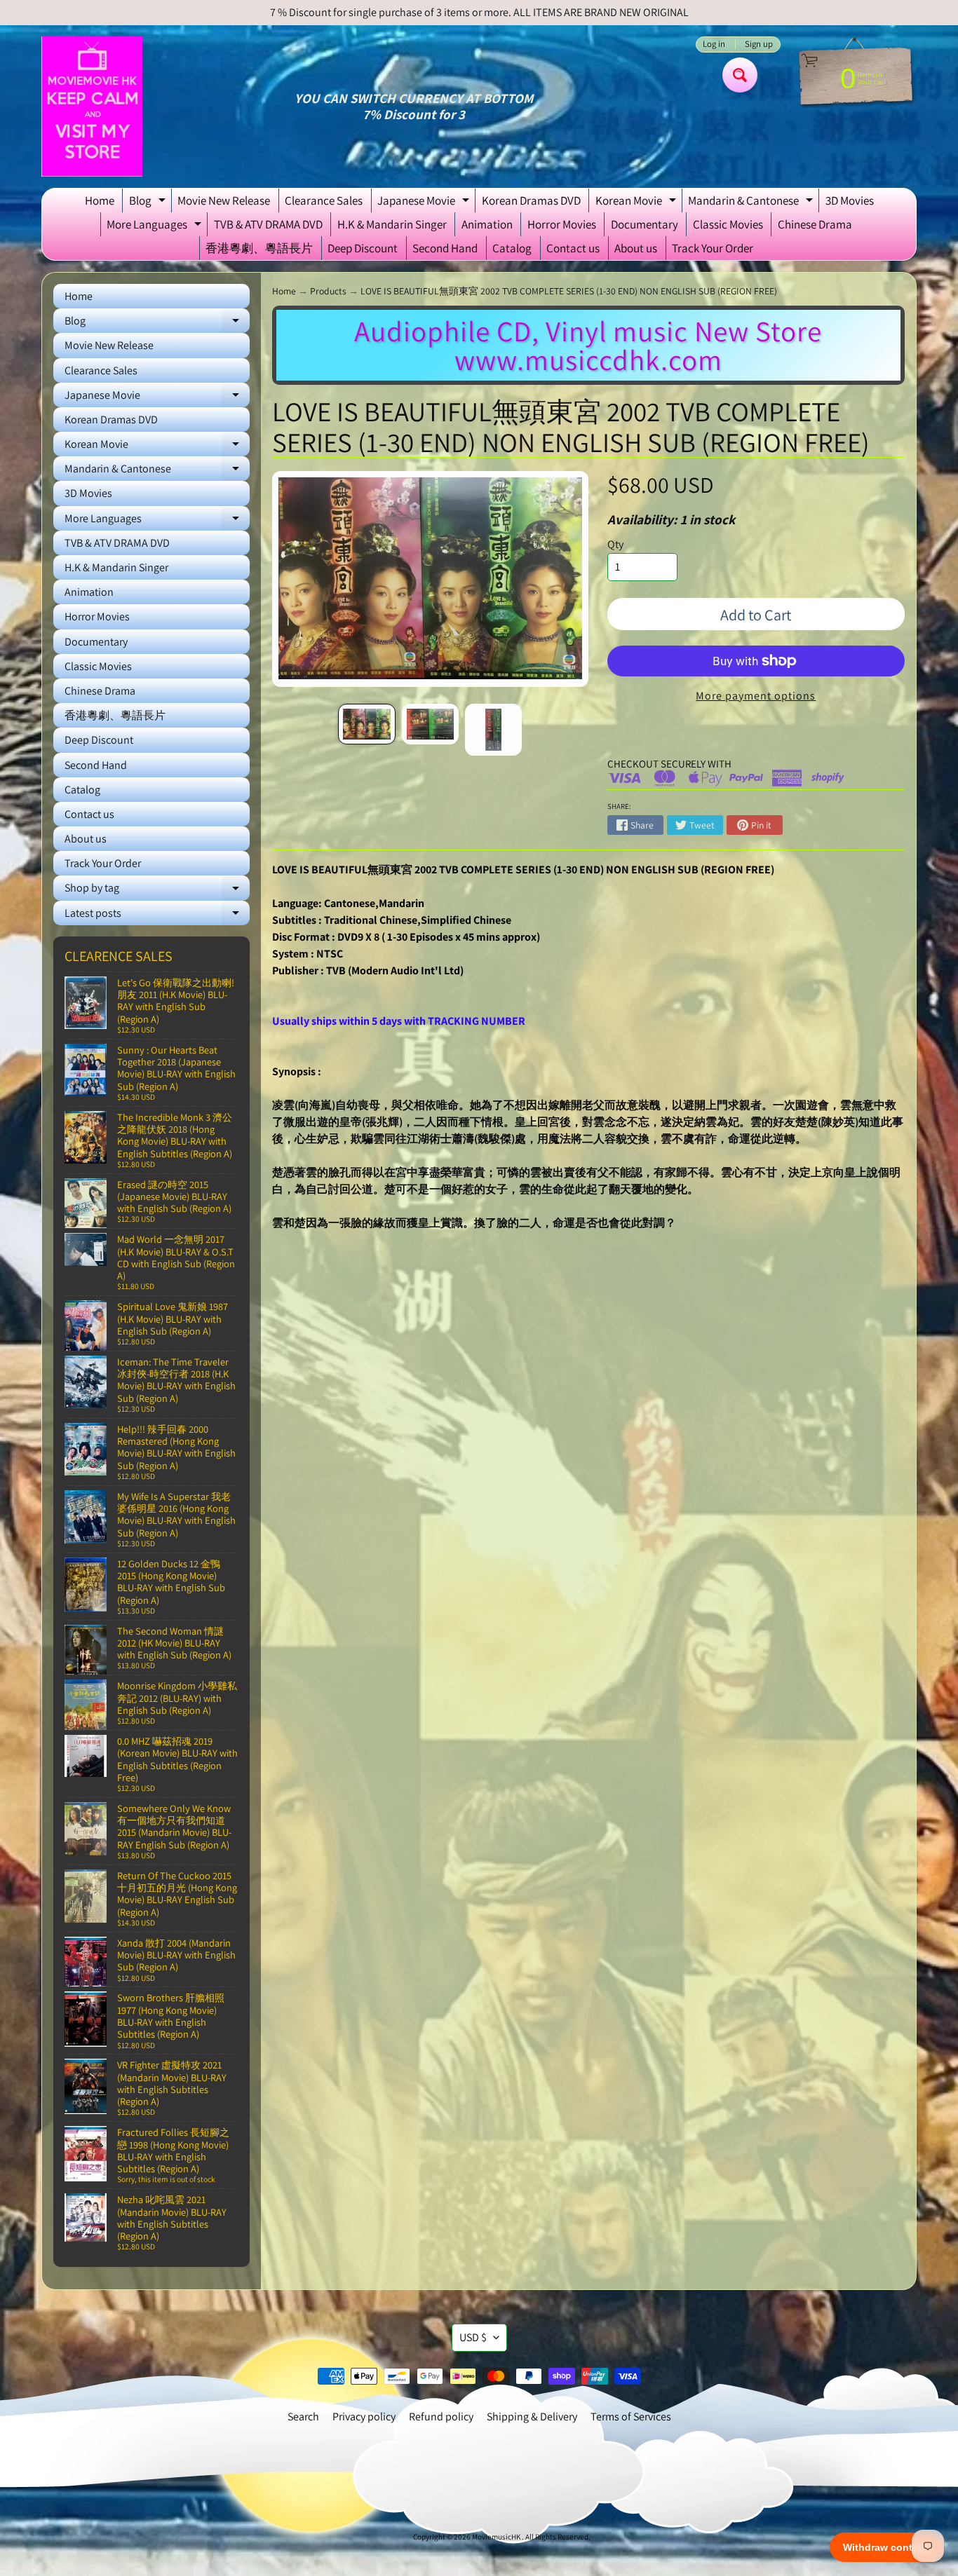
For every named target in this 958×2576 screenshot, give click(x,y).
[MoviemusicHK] (92, 107)
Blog (149, 203)
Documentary (645, 224)
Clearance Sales (324, 200)
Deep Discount (363, 248)
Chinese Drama (815, 224)
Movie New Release (224, 200)
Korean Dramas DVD (531, 200)
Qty (615, 544)
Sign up (759, 45)
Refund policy (441, 2417)
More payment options (756, 696)
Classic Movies (728, 224)
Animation (487, 224)
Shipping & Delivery (532, 2417)
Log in (714, 45)
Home (100, 200)
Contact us (573, 248)
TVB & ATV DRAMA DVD (268, 224)
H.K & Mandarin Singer (392, 224)
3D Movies (850, 200)
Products (328, 291)
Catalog (512, 248)
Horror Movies (562, 224)
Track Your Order (713, 248)
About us (636, 248)
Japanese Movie (425, 203)
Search (303, 2417)
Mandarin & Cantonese (752, 203)
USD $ (473, 2337)
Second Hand (445, 248)
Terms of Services (631, 2417)
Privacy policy (364, 2417)
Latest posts (157, 915)
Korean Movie (637, 203)
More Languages (156, 226)
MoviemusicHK (497, 2537)
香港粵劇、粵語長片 (259, 248)
